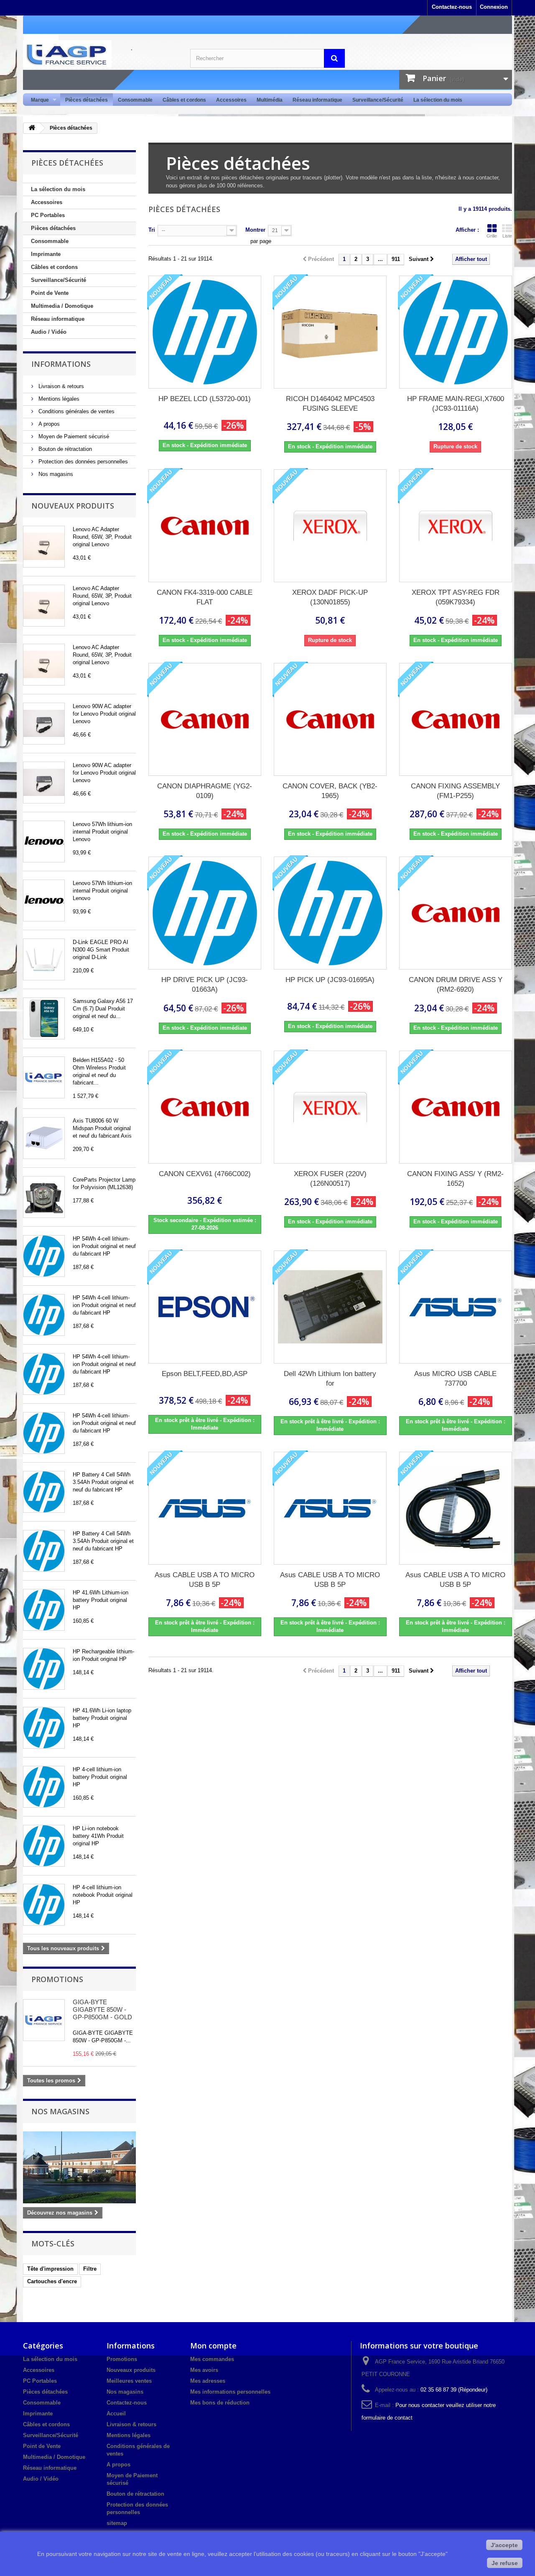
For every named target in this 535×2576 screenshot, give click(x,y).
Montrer (255, 230)
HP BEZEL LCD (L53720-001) (205, 399)
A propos (48, 424)
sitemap (117, 2523)
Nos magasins (55, 474)
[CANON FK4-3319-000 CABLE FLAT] (205, 526)
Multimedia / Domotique (62, 306)
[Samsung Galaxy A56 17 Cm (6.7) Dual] (44, 1018)
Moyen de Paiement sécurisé (73, 436)
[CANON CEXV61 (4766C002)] (205, 1107)
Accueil (116, 2414)
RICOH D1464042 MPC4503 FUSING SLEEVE (330, 404)
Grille (492, 236)
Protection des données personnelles (82, 462)
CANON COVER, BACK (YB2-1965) (330, 791)
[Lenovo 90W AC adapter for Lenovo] (44, 724)
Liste (507, 236)
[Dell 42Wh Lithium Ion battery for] (330, 1307)
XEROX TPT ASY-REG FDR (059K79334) (456, 597)
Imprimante (46, 254)
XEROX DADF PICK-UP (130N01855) (330, 597)
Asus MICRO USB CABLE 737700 (455, 1379)
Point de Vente (50, 293)
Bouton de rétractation (64, 449)
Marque (37, 100)
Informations (61, 364)
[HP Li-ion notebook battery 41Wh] (44, 1846)
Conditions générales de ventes (76, 411)
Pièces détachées (87, 100)
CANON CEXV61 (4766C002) (205, 1174)
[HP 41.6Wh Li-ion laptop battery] (44, 1728)
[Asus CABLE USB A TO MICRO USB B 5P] (205, 1508)
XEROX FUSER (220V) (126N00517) (330, 1179)
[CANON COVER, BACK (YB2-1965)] (330, 719)
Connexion (494, 7)
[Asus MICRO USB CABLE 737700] (456, 1307)
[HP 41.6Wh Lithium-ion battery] (44, 1610)
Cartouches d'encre (52, 2281)
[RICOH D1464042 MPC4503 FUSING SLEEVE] (330, 332)
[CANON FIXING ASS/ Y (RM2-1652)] (456, 1107)
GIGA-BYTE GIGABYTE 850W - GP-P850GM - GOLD (102, 2009)
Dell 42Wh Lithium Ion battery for (330, 1379)
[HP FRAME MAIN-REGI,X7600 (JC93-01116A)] (456, 332)
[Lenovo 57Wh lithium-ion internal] (44, 842)
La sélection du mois (438, 100)
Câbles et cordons (184, 100)
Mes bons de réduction (220, 2403)
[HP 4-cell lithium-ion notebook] (44, 1905)
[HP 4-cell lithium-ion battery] (44, 1787)
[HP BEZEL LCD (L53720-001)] (205, 332)
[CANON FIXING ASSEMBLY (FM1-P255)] (456, 719)
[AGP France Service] (100, 54)
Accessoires (231, 100)
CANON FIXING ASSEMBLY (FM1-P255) (455, 791)
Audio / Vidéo (49, 332)
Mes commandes (212, 2359)
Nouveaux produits (73, 506)
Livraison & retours (60, 386)
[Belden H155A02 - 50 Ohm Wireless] (44, 1077)
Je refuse (505, 2563)
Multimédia (270, 100)
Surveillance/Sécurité (378, 100)
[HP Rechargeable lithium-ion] (44, 1669)
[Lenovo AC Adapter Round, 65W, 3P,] (44, 547)
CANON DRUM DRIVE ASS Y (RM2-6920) (456, 985)
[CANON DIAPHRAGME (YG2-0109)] (205, 719)
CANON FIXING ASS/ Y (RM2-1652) (455, 1179)
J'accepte (504, 2545)
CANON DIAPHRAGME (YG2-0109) (205, 791)
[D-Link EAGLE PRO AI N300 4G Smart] (44, 959)
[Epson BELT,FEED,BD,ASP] (205, 1307)
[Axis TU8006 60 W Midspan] (44, 1138)
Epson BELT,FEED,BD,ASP (205, 1374)
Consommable (135, 100)
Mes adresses (208, 2381)
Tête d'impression (50, 2269)
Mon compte (213, 2346)
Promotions (57, 1979)
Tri (152, 230)
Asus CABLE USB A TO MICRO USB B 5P (205, 1580)
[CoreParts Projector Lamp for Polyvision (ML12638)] (44, 1197)
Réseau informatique (317, 100)
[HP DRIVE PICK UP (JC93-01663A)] (205, 913)
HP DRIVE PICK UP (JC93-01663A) (205, 985)
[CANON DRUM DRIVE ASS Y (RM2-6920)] (456, 913)
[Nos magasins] (79, 2167)
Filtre (90, 2269)
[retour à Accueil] (32, 128)
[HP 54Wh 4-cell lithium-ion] (44, 1256)
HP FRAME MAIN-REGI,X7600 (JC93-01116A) (456, 404)
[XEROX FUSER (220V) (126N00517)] (330, 1107)
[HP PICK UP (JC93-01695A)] (330, 913)
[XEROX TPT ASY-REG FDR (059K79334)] (456, 526)
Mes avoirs (204, 2370)
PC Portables (48, 215)
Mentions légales (58, 399)
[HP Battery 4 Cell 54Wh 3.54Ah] (44, 1492)
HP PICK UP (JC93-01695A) (330, 980)
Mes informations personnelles (230, 2392)
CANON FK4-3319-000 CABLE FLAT (205, 597)
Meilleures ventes (129, 2381)
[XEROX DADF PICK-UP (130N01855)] (330, 526)
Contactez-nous (452, 7)
